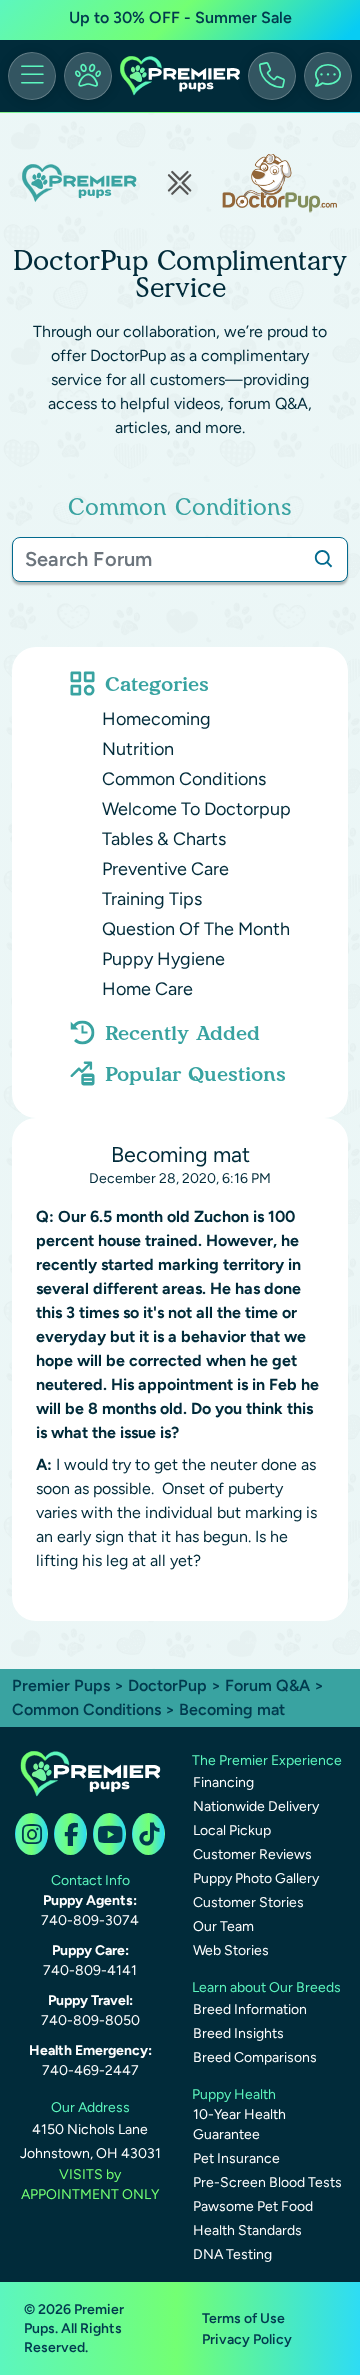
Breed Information (250, 2009)
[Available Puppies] (88, 76)
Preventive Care (165, 869)
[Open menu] (32, 76)
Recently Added (182, 1033)
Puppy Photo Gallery (256, 1878)
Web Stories (231, 1950)
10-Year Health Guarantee (239, 2124)
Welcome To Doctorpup (196, 809)
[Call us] (272, 76)
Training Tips (152, 899)
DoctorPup (167, 1685)
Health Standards (247, 2230)
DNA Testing (232, 2254)
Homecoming (156, 719)
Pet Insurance (236, 2158)
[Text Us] (328, 76)
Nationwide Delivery (256, 1806)
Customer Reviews (252, 1854)
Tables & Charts (164, 839)
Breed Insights (238, 2033)
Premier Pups (61, 1685)
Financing (223, 1782)
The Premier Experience (267, 1760)
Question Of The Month (196, 929)
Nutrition (138, 749)
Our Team (223, 1926)
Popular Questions (195, 1074)
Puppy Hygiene (163, 959)
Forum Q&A (267, 1685)
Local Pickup (232, 1830)
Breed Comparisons (255, 2057)
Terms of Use (243, 2318)
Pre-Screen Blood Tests (267, 2182)
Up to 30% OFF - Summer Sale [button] (180, 17)
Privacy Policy (247, 2339)
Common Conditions (184, 779)
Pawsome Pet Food (253, 2206)
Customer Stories (248, 1902)
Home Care (147, 989)
